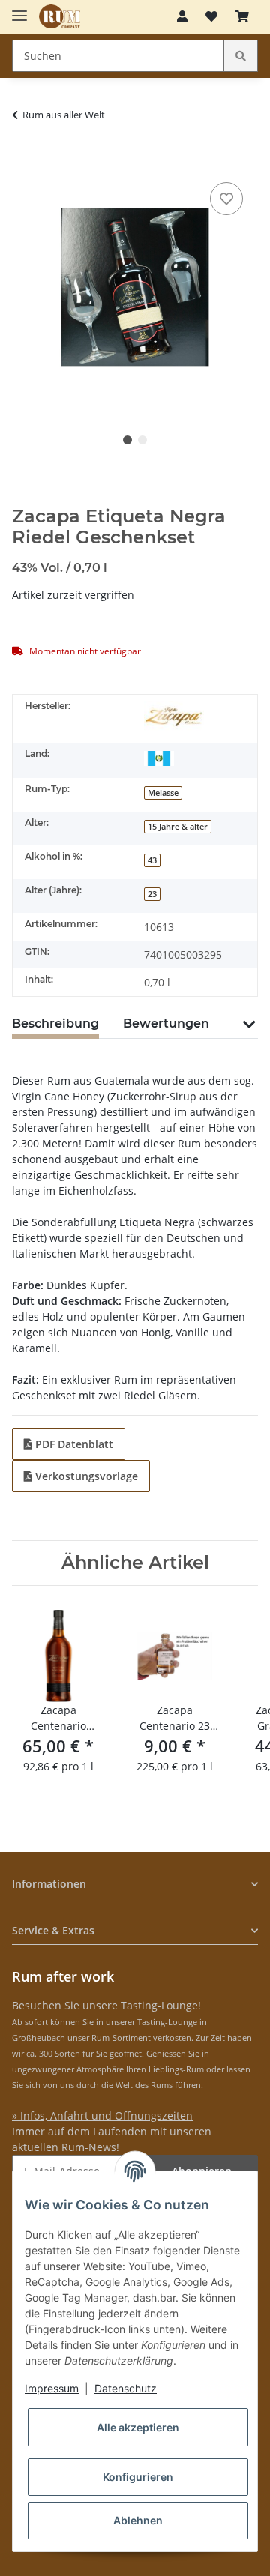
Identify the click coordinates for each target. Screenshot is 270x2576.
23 (152, 894)
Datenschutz (126, 2388)
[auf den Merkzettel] (226, 199)
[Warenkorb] (242, 16)
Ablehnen (138, 2520)
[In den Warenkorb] (24, 156)
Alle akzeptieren (138, 2427)
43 (152, 860)
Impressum (52, 2388)
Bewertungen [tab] (166, 1023)
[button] (182, 16)
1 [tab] (127, 440)
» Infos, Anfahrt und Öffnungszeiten (102, 2115)
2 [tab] (142, 440)
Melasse (163, 793)
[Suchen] (241, 56)
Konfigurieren (138, 2477)
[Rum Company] (60, 17)
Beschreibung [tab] (55, 1023)
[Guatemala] (159, 757)
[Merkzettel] (211, 16)
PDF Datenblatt (73, 1444)
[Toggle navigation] (19, 9)
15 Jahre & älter (178, 827)
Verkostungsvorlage (85, 1476)
